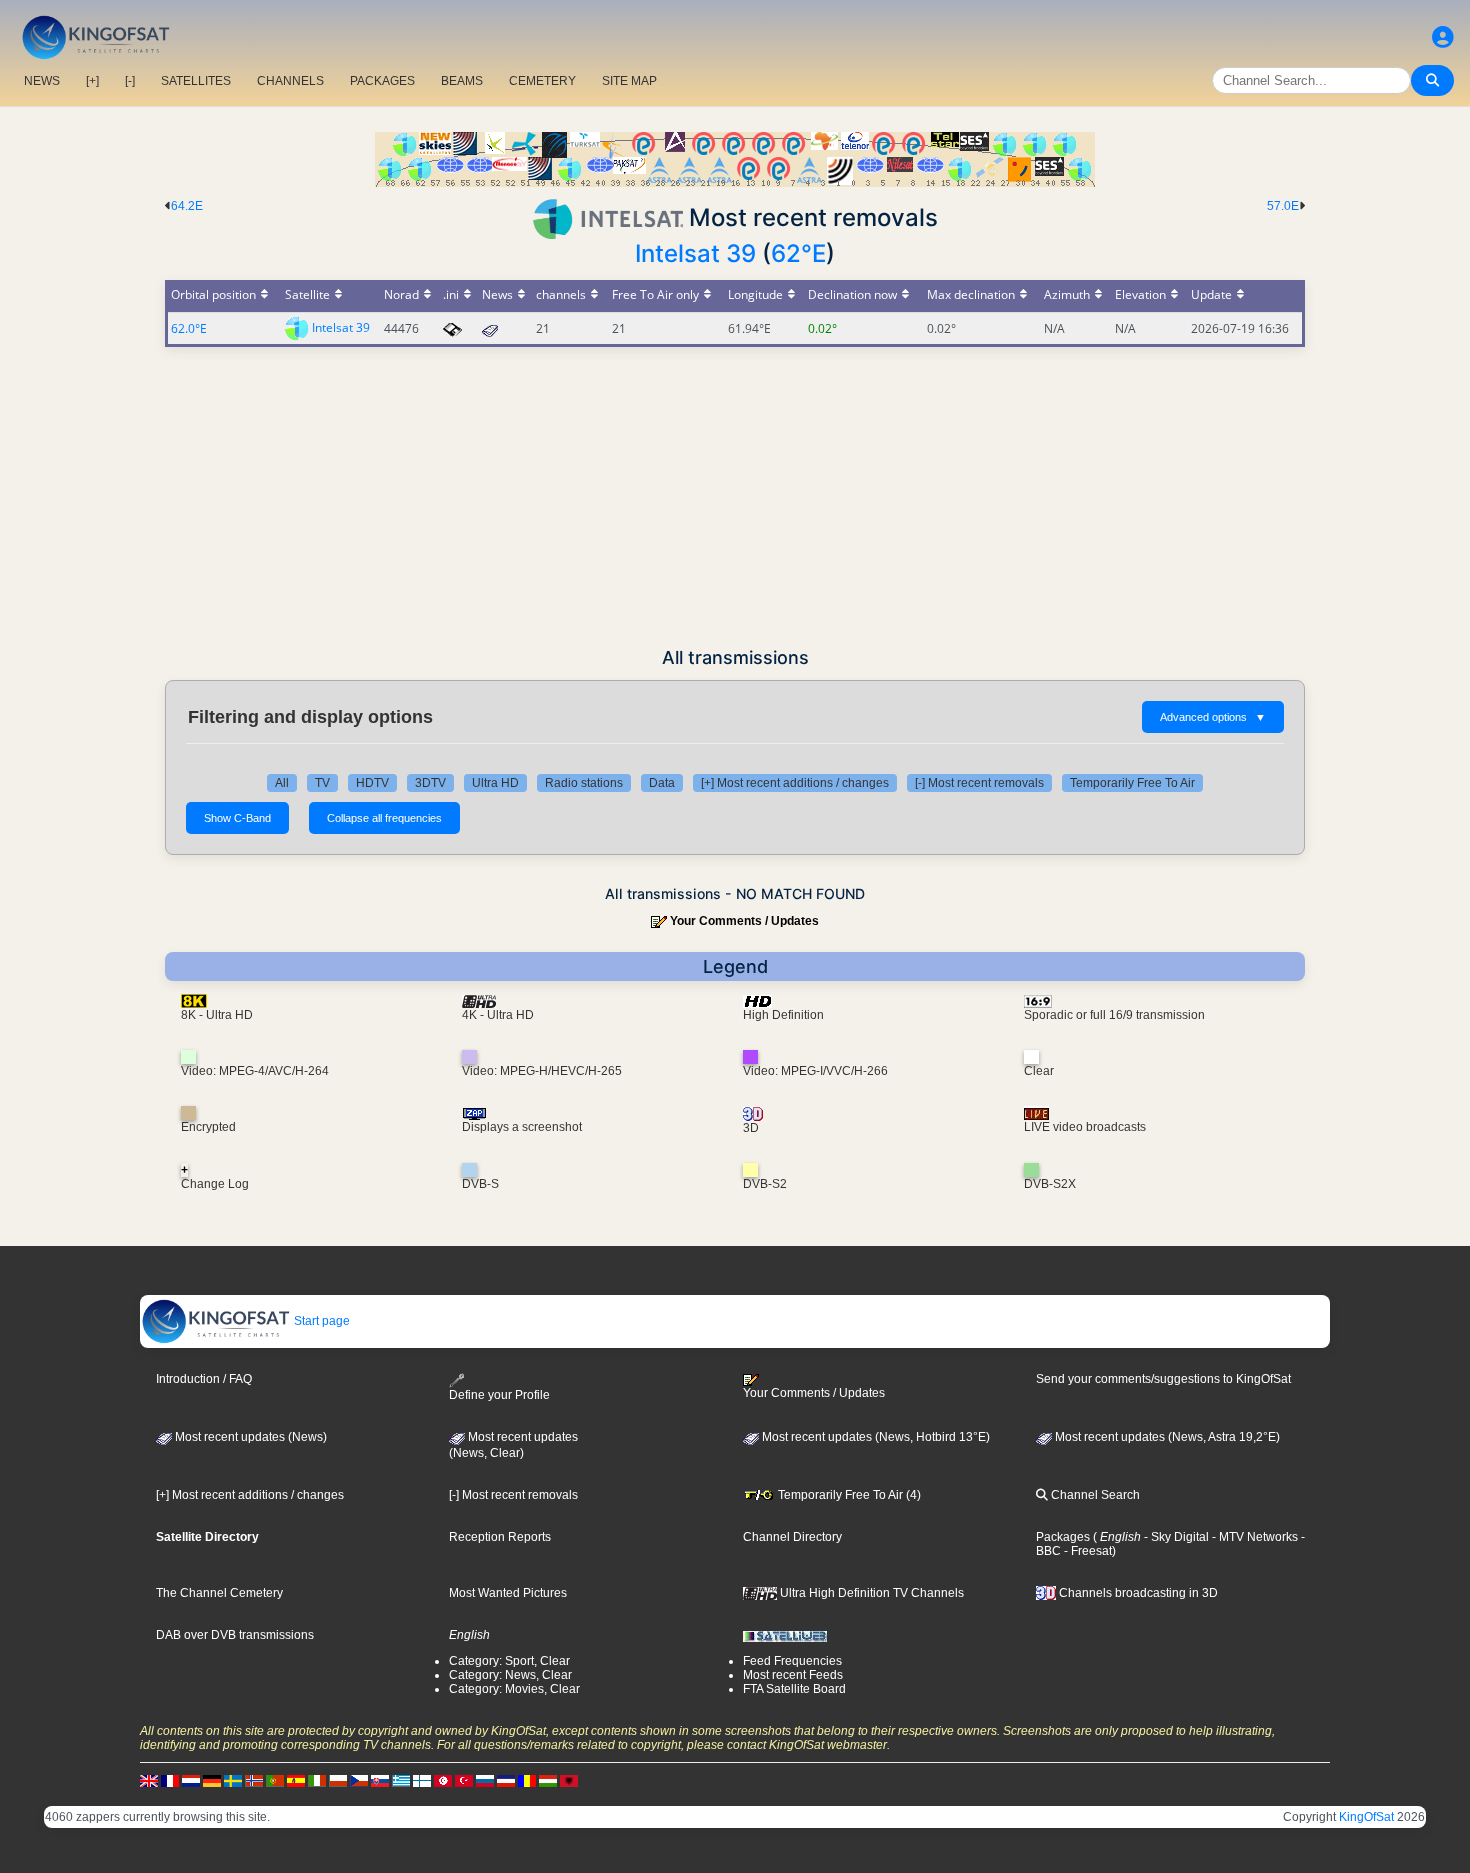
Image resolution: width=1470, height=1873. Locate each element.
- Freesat (1086, 1551)
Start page (320, 1321)
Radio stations (584, 783)
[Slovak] (380, 1780)
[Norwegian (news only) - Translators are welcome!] (254, 1780)
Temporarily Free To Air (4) (848, 1495)
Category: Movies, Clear (514, 1689)
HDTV (372, 783)
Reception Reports (500, 1537)
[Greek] (401, 1780)
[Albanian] (569, 1780)
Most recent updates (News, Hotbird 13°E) (874, 1437)
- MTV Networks (1253, 1537)
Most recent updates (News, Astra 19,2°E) (1166, 1437)
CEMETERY (542, 81)
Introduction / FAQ (204, 1379)
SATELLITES (196, 81)
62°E (798, 253)
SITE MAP (629, 81)
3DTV (430, 783)
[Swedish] (233, 1780)
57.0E (1283, 206)
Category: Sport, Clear (509, 1661)
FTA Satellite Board (794, 1689)
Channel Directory (792, 1537)
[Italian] (317, 1780)
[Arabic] (443, 1780)
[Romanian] (527, 1780)
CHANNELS (290, 81)
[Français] (170, 1780)
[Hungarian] (548, 1780)
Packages (1063, 1537)
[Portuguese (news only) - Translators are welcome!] (275, 1780)
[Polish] (338, 1780)
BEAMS (462, 81)
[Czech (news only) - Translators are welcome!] (359, 1780)
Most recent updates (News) (249, 1437)
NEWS (42, 81)
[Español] (296, 1780)
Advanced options (1213, 717)
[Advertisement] (735, 497)
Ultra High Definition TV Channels (870, 1593)
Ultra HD (495, 783)
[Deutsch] (212, 1780)
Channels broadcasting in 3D (1137, 1593)
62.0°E (189, 328)
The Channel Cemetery (219, 1593)
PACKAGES (382, 81)
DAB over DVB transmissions (235, 1635)
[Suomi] (422, 1780)
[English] (149, 1780)
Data (662, 783)
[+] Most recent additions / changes (795, 783)
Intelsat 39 (695, 253)
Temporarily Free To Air (1132, 783)
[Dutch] (191, 1780)
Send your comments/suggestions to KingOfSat (1163, 1379)
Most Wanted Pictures (508, 1593)
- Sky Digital (1175, 1537)
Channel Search (1094, 1495)
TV (322, 783)
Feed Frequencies (792, 1661)
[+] (92, 81)
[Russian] (485, 1780)
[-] (130, 81)
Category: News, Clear (510, 1675)
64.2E (187, 206)
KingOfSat (1366, 1817)
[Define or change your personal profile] (1443, 37)
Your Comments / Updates (744, 921)
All (282, 783)
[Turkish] (464, 1780)
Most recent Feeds (793, 1675)
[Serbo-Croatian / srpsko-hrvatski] (506, 1780)
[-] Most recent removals (979, 783)
